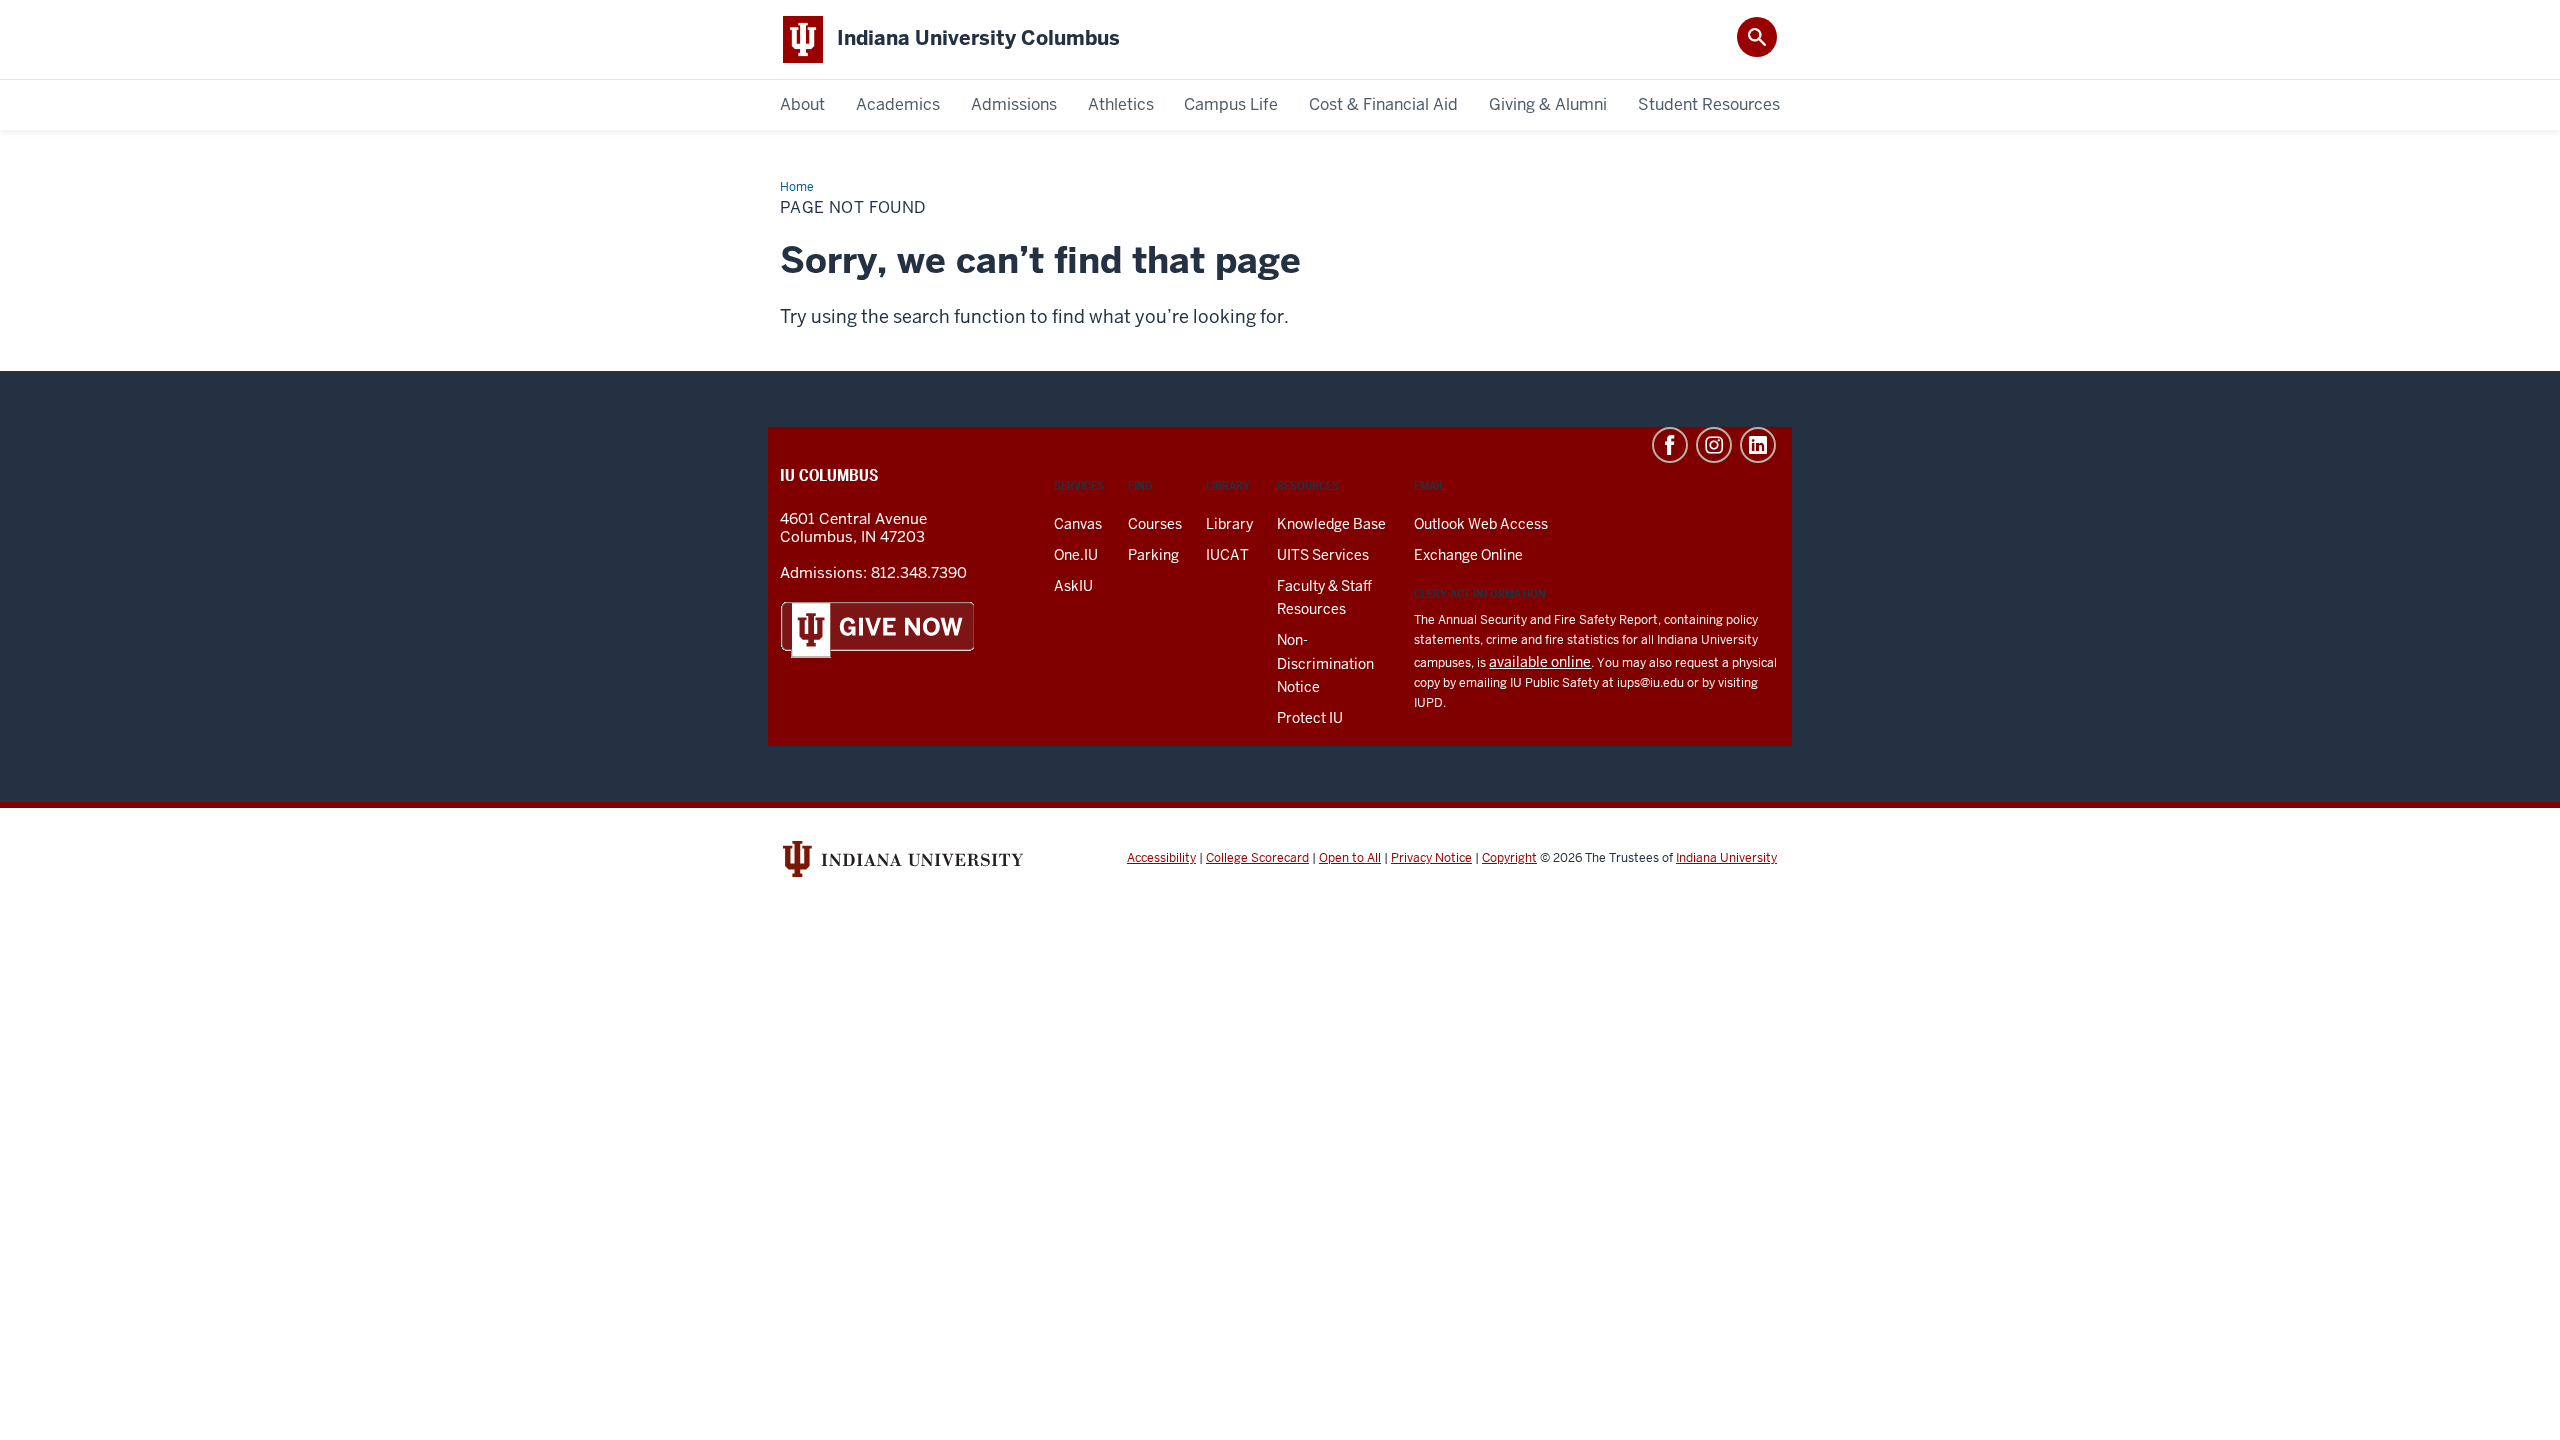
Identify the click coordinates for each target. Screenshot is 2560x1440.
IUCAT (1227, 555)
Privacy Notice (1431, 858)
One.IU (1076, 555)
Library (1229, 524)
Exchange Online (1468, 555)
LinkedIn (1758, 445)
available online (1540, 662)
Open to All (1350, 858)
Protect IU (1310, 718)
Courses (1155, 524)
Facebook (1670, 445)
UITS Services (1323, 555)
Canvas (1078, 524)
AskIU (1073, 586)
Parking (1153, 555)
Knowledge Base (1331, 524)
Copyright (1509, 858)
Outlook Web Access (1481, 524)
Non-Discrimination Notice (1325, 663)
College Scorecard (1257, 858)
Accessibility (1161, 858)
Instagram (1714, 445)
